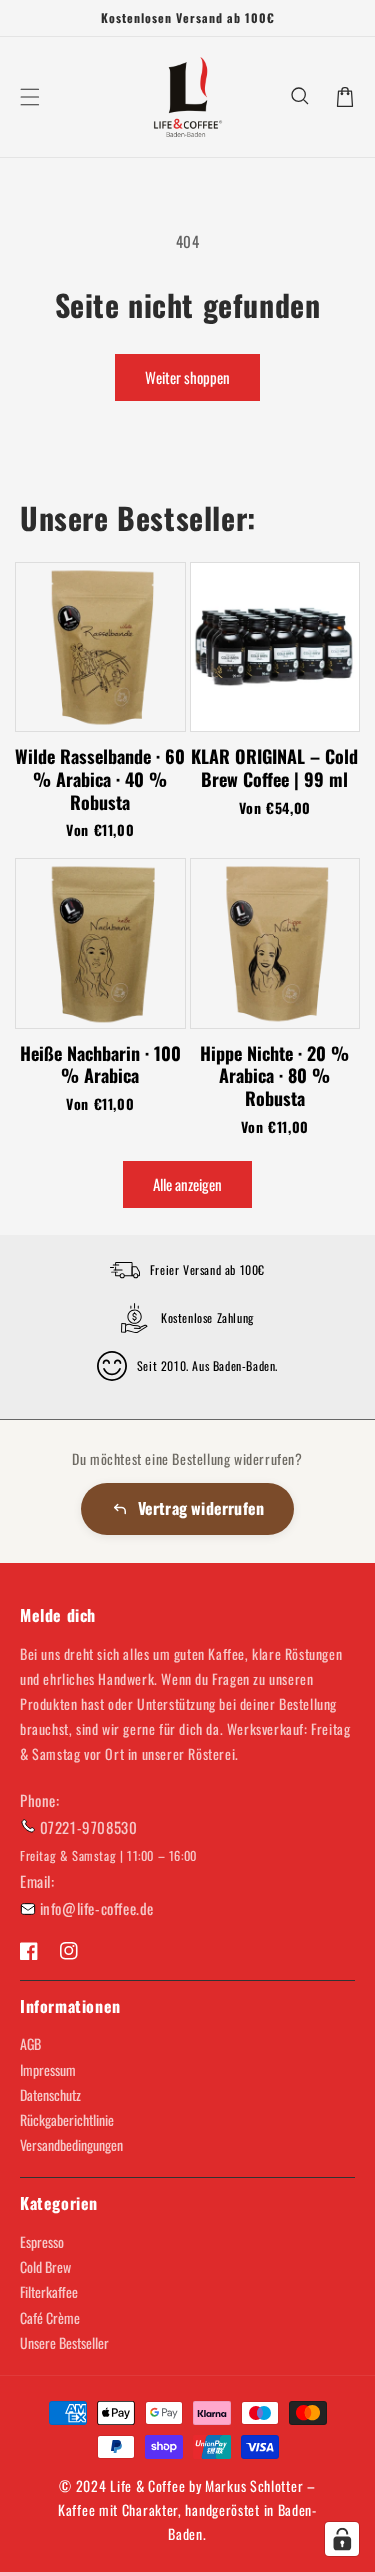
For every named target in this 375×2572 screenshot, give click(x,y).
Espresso (42, 2241)
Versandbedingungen (71, 2144)
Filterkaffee (49, 2291)
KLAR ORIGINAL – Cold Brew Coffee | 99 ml (274, 767)
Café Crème (50, 2317)
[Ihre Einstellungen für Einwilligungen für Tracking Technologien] (342, 2539)
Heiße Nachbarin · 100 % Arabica (100, 1064)
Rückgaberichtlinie (67, 2119)
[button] (301, 97)
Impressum (48, 2069)
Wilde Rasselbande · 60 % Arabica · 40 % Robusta (100, 779)
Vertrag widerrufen (201, 1508)
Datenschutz (50, 2094)
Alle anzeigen (187, 1184)
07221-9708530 (89, 1827)
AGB (30, 2043)
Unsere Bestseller (64, 2342)
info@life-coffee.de (97, 1908)
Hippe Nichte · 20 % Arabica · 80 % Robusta (274, 1076)
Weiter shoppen (187, 377)
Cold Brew (45, 2266)
